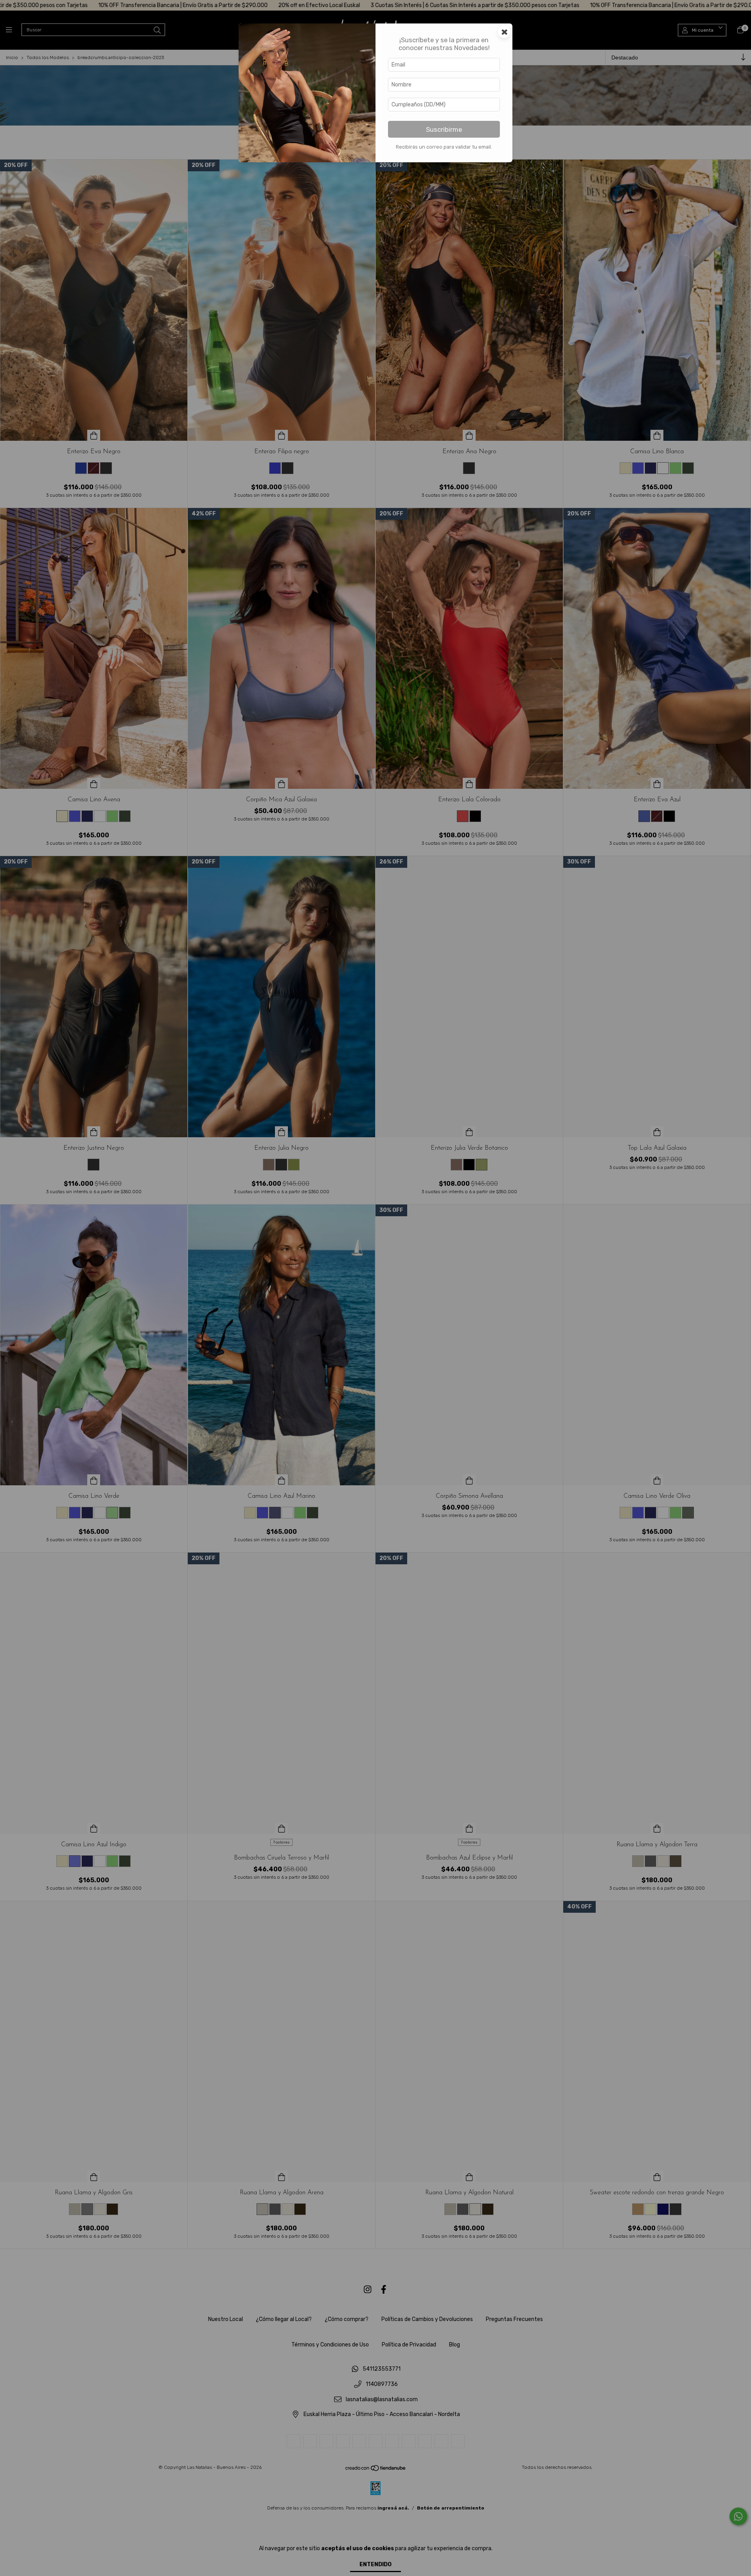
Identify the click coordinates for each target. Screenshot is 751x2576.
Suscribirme (444, 129)
